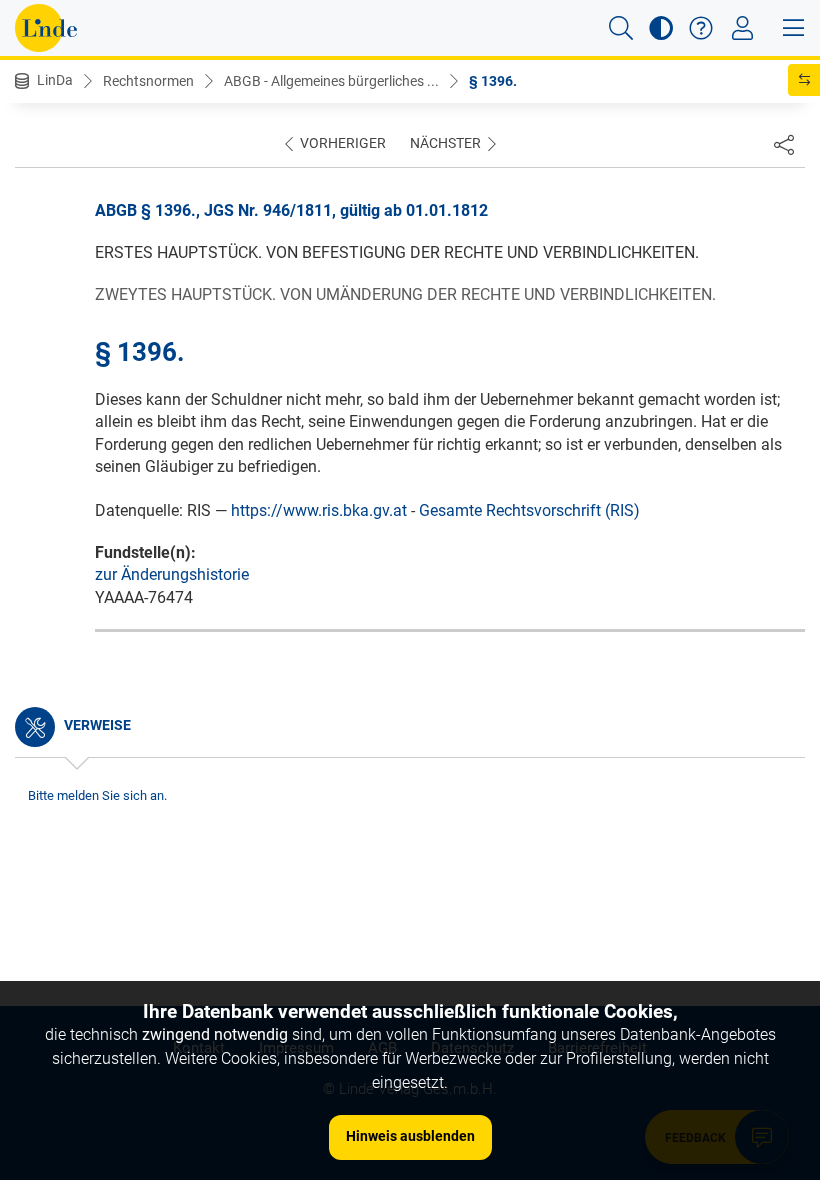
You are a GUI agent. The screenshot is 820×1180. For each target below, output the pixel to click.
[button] (621, 28)
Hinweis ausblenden (410, 1136)
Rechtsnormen (148, 81)
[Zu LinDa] (46, 28)
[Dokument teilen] (784, 144)
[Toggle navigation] (742, 28)
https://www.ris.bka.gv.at (319, 510)
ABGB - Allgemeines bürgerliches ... (331, 81)
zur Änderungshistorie (172, 574)
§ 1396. (493, 81)
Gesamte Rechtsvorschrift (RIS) (529, 510)
